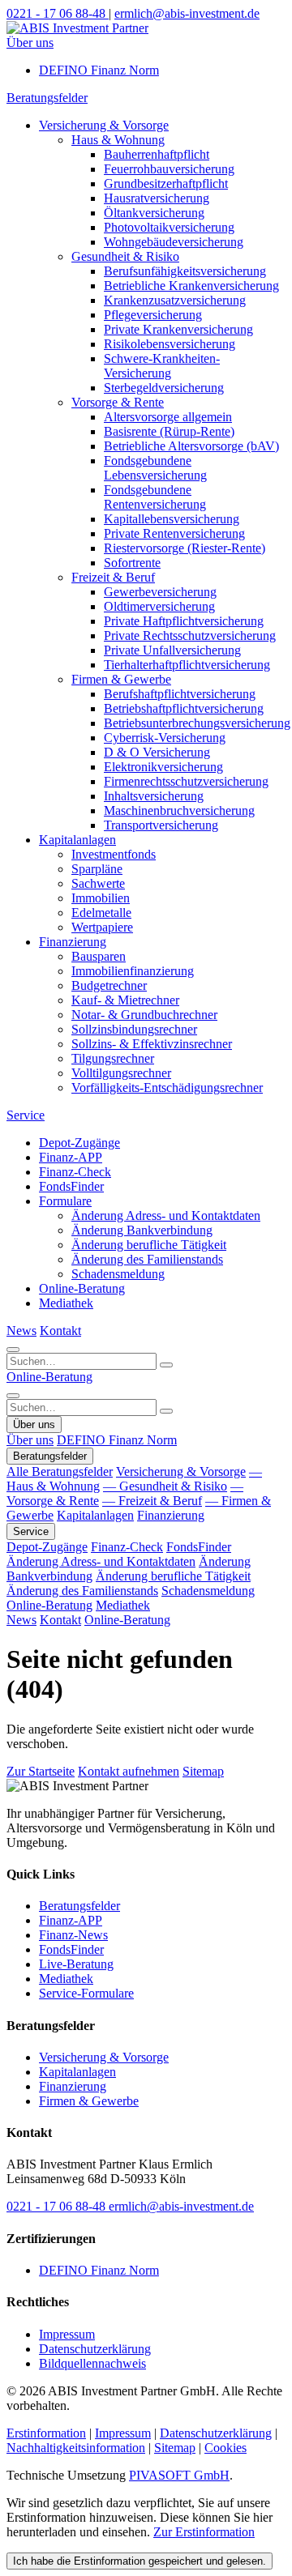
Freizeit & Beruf (113, 577)
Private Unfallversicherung (172, 650)
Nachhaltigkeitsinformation (76, 2448)
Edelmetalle (101, 913)
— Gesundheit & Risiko (165, 1486)
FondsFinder (71, 1186)
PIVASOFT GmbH (179, 2475)
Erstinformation (46, 2433)
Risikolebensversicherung (170, 344)
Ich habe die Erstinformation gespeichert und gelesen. (140, 2561)
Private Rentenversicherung (174, 533)
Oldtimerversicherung (159, 606)
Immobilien (101, 898)
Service (26, 1115)
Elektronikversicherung (163, 767)
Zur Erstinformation (204, 2532)
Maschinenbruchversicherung (179, 810)
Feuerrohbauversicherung (169, 169)
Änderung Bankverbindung (142, 1230)
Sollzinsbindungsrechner (134, 1029)
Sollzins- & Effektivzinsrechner (152, 1044)
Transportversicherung (161, 825)
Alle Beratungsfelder (60, 1471)
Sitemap (203, 1771)
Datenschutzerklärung (95, 2349)
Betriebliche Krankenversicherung (191, 286)
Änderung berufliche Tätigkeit (149, 1245)
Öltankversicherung (154, 213)
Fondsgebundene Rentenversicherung (155, 497)
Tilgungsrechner (113, 1058)
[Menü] (13, 1396)
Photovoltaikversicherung (169, 227)
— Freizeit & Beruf (152, 1501)
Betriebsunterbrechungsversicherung (197, 723)
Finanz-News (73, 1935)
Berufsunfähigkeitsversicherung (185, 271)
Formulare (65, 1201)
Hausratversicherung (157, 198)
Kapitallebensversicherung (172, 519)
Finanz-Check (75, 1172)
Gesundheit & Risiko (125, 256)
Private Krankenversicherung (178, 329)
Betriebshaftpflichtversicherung (184, 708)
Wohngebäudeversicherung (174, 242)
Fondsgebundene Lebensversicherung (155, 468)
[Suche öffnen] (13, 1350)
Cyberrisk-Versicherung (165, 738)
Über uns (30, 43)
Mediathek (66, 1303)
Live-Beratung (76, 1964)
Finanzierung (73, 942)
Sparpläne (97, 869)
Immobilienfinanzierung (133, 971)
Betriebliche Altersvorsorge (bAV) (191, 446)
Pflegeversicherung (153, 315)
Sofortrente (132, 563)
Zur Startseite (41, 1771)
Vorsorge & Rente (118, 402)
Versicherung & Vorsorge (104, 125)
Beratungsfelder (47, 98)
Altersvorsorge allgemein (168, 417)
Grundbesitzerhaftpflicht (166, 183)
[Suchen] (166, 1365)
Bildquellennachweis (92, 2363)
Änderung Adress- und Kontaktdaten (166, 1215)
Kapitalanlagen (77, 840)
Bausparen (99, 956)
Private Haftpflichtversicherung (184, 621)
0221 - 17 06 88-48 (58, 2206)
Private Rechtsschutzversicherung (190, 635)
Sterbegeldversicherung (164, 388)
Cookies (225, 2448)
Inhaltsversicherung (154, 796)
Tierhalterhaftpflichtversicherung (187, 665)
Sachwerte (98, 883)
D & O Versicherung (157, 752)
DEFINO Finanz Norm (99, 70)
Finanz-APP (71, 1157)
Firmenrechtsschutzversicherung (186, 781)
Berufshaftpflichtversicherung (180, 694)
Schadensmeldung (118, 1274)
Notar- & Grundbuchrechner (144, 1015)
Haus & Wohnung (118, 140)
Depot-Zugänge (79, 1143)
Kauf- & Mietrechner (125, 1000)
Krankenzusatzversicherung (175, 300)
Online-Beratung (82, 1288)
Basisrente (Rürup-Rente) (169, 431)
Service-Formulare (86, 1993)
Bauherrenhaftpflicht (157, 154)
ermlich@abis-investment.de (181, 2206)
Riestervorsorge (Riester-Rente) (185, 548)
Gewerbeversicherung (160, 592)
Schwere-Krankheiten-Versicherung (162, 366)
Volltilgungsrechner (121, 1073)
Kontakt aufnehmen (129, 1771)
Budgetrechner (109, 985)
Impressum (67, 2334)
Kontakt (60, 1331)
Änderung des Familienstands (147, 1259)
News (21, 1331)
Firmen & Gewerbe (121, 679)
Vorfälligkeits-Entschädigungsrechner (167, 1088)
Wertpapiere (102, 927)
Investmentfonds (114, 854)
